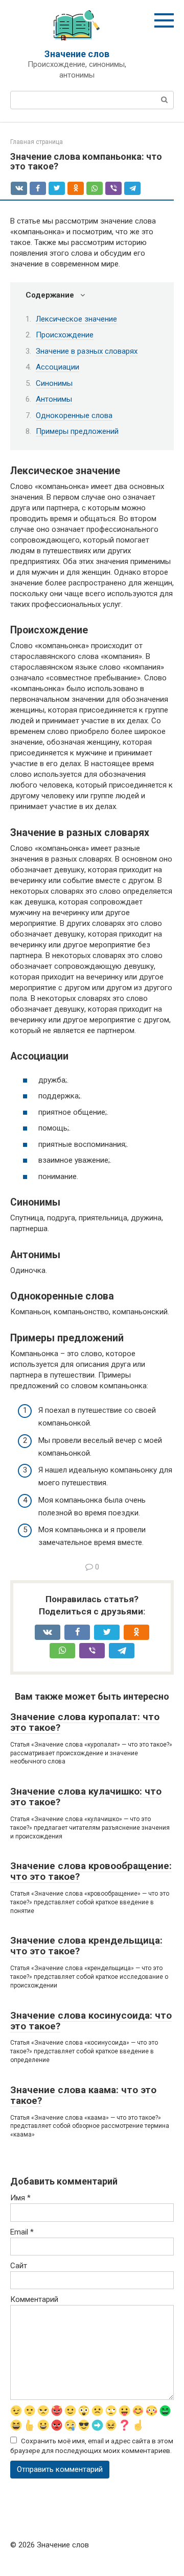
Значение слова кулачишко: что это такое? (86, 1797)
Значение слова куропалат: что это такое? (85, 1722)
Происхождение (65, 335)
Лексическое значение (76, 319)
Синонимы (54, 383)
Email (22, 2232)
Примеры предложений (77, 431)
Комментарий (34, 2299)
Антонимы (54, 399)
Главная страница (37, 142)
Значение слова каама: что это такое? (83, 2095)
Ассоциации (57, 367)
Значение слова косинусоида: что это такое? (91, 2021)
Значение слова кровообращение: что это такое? (91, 1871)
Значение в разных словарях (87, 351)
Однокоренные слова (74, 415)
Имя (20, 2198)
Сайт (19, 2266)
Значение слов (77, 54)
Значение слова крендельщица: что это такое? (86, 1946)
